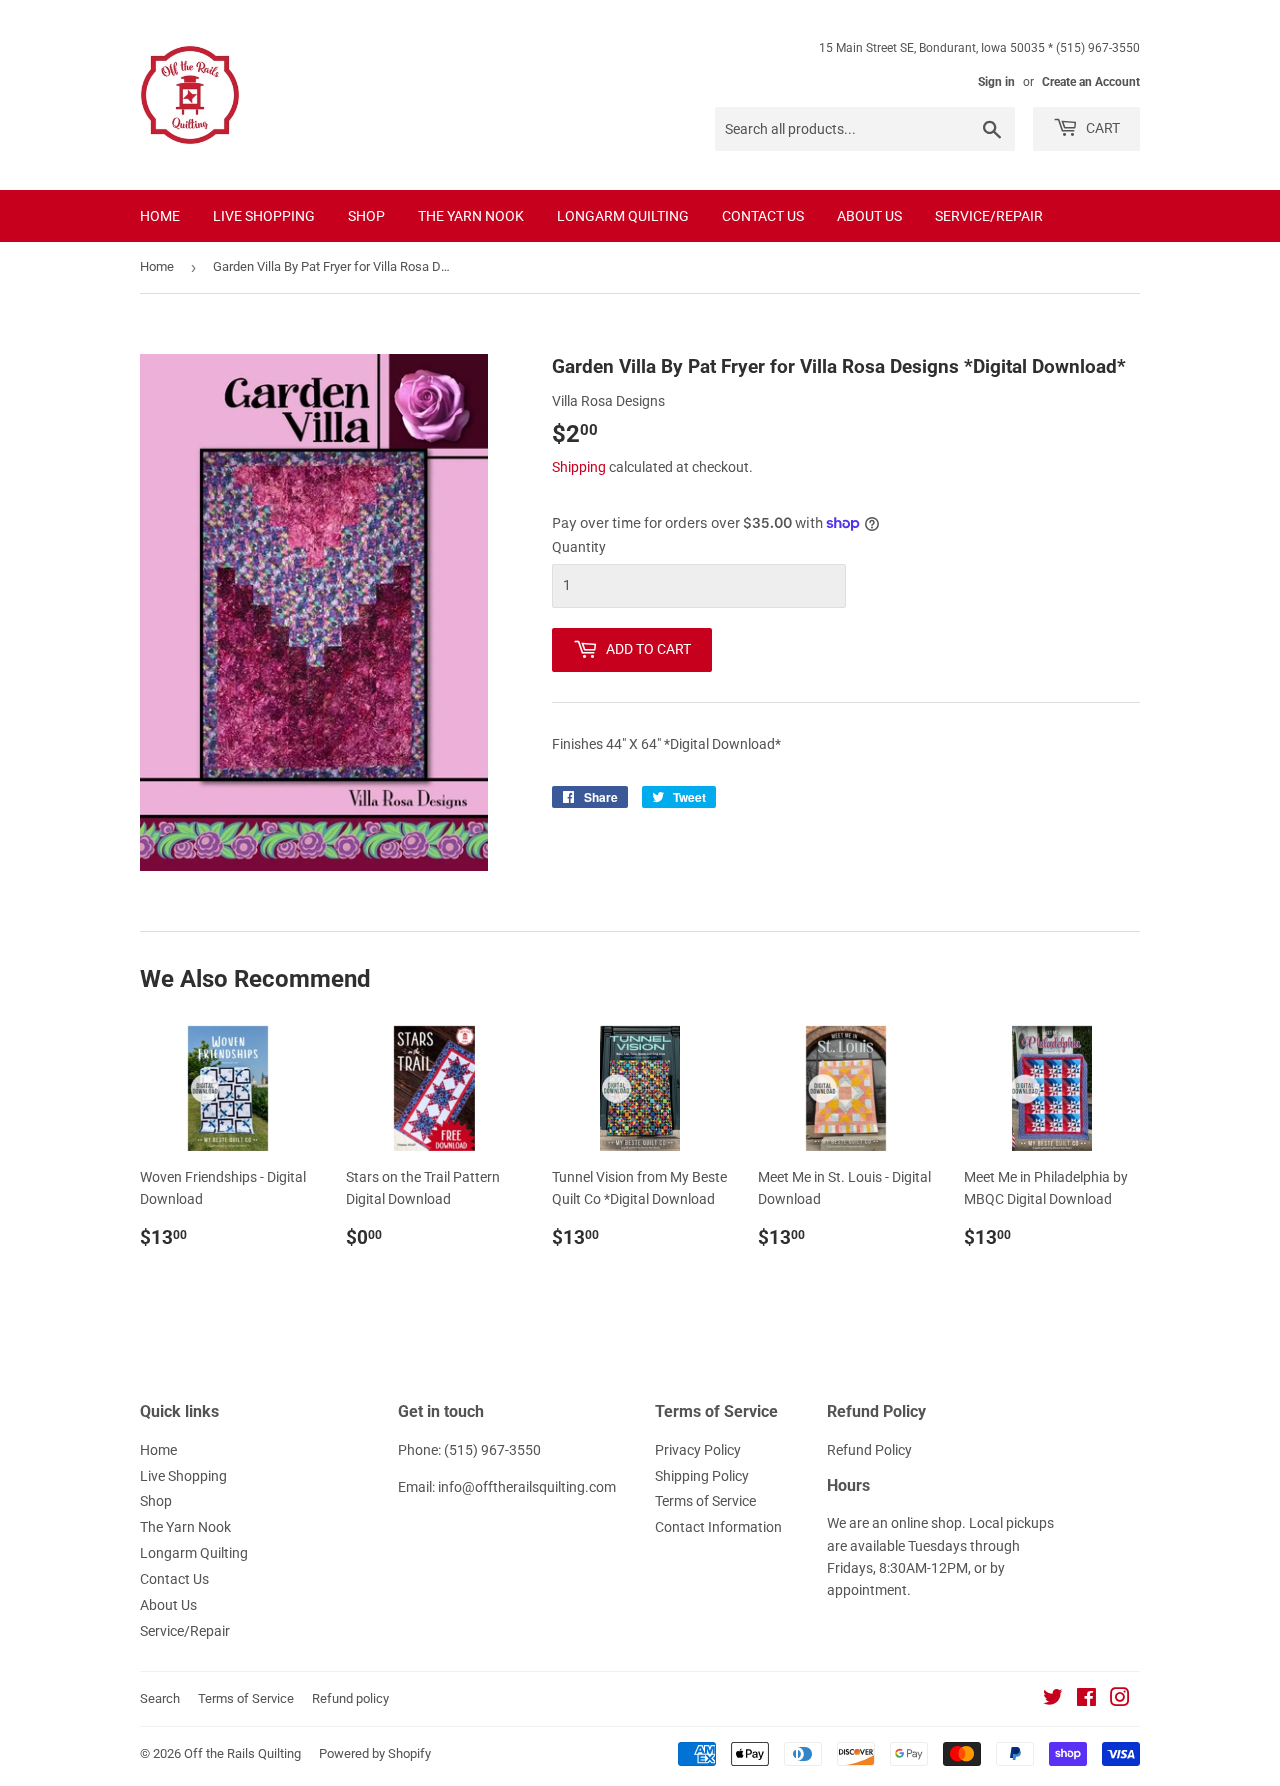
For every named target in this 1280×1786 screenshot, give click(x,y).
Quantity (579, 547)
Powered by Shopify (375, 1753)
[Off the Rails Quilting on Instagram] (1120, 1700)
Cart (1101, 128)
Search (160, 1698)
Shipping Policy (702, 1476)
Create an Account (1091, 82)
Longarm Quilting (623, 216)
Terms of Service (705, 1501)
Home (160, 216)
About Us (869, 216)
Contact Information (718, 1527)
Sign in (996, 82)
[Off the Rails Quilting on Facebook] (1086, 1700)
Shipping (579, 467)
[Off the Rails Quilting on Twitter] (1053, 1700)
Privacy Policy (698, 1450)
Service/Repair (989, 216)
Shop (366, 216)
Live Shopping (264, 216)
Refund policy (350, 1698)
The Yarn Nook (471, 216)
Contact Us (763, 216)
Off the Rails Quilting (242, 1753)
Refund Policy (869, 1450)
